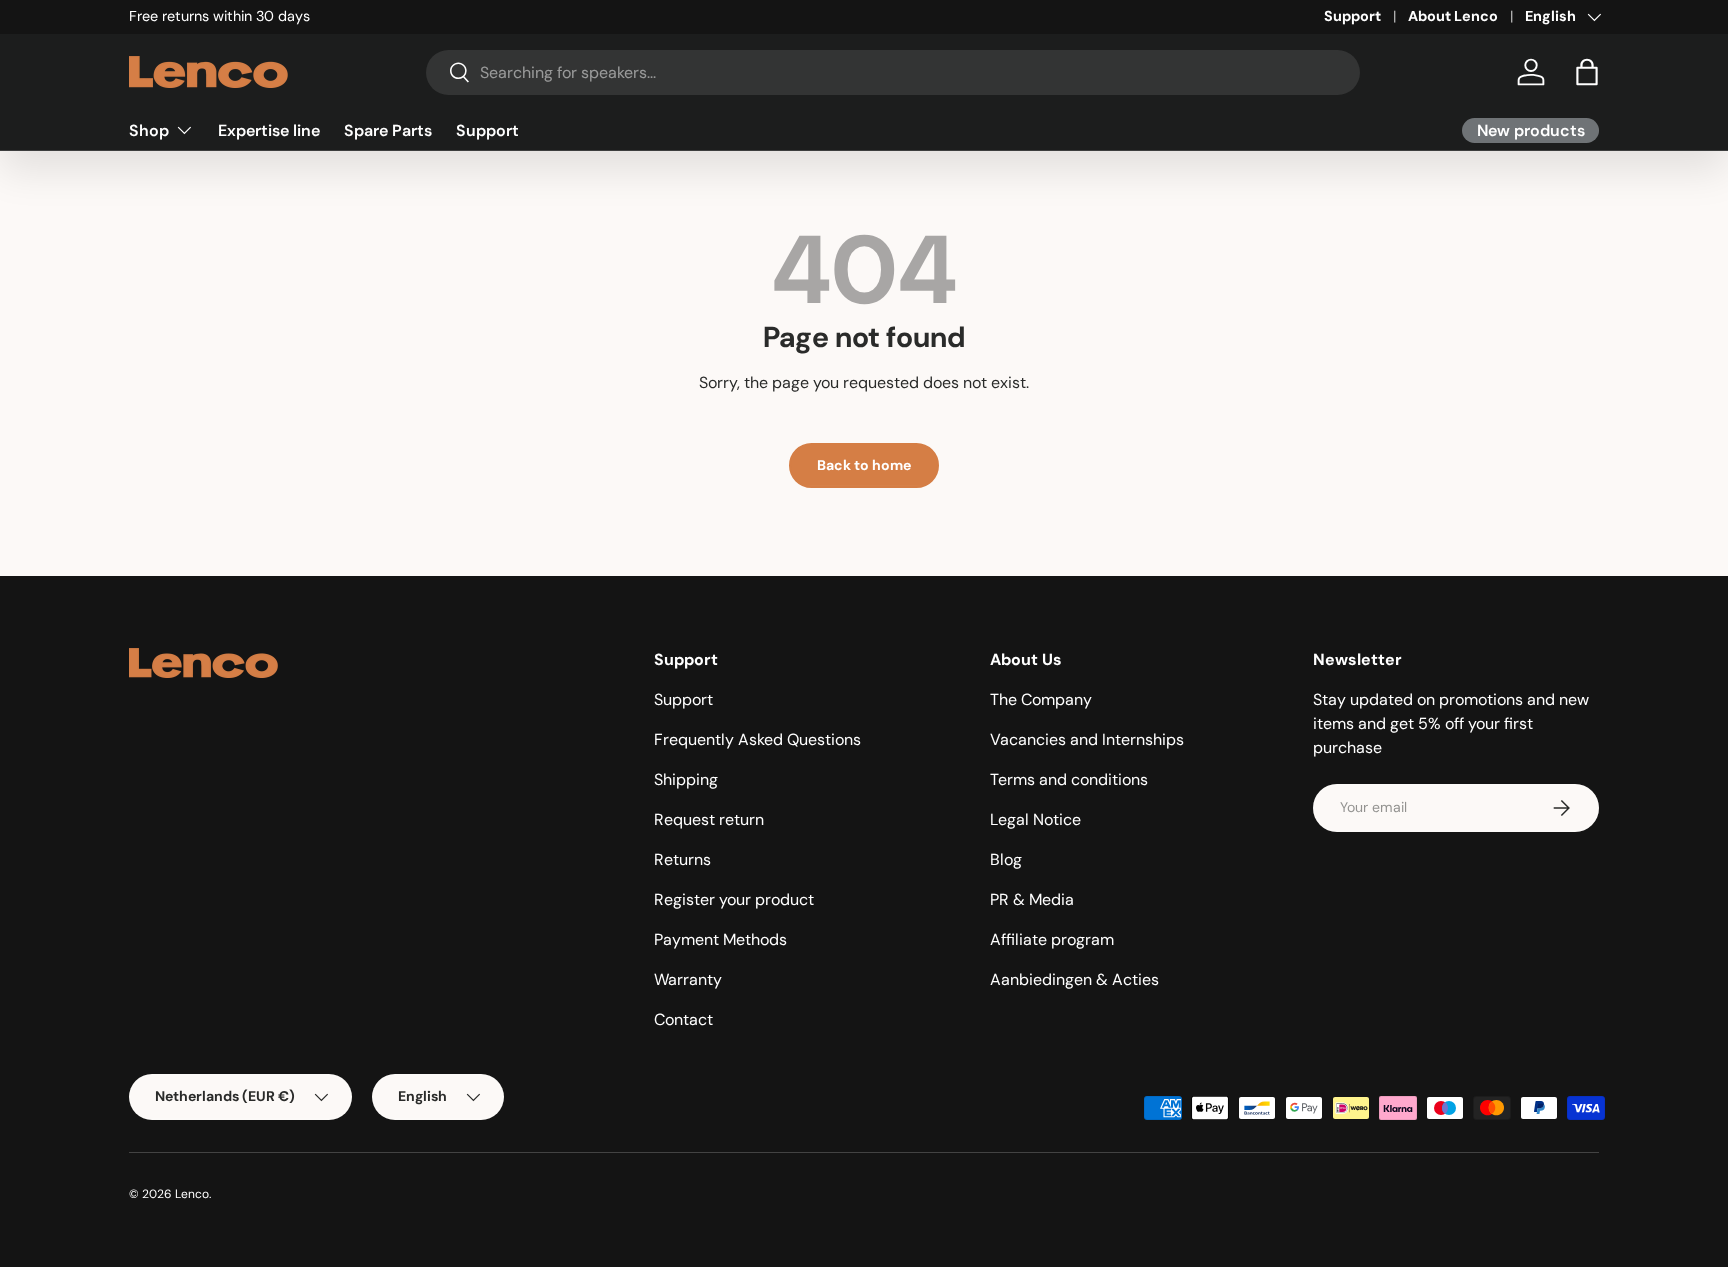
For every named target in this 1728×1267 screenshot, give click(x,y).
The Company (1041, 699)
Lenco (192, 1194)
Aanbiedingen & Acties (1074, 979)
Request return (709, 819)
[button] (1587, 72)
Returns (682, 859)
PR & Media (1032, 899)
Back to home (864, 465)
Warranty (688, 979)
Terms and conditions (1069, 779)
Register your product (734, 899)
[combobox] (893, 72)
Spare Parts (388, 129)
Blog (1006, 859)
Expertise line (269, 129)
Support (1352, 16)
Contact (683, 1019)
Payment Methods (720, 939)
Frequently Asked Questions (757, 739)
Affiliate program (1052, 939)
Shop (149, 129)
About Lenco (1453, 16)
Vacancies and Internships (1087, 739)
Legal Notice (1035, 819)
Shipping (686, 779)
